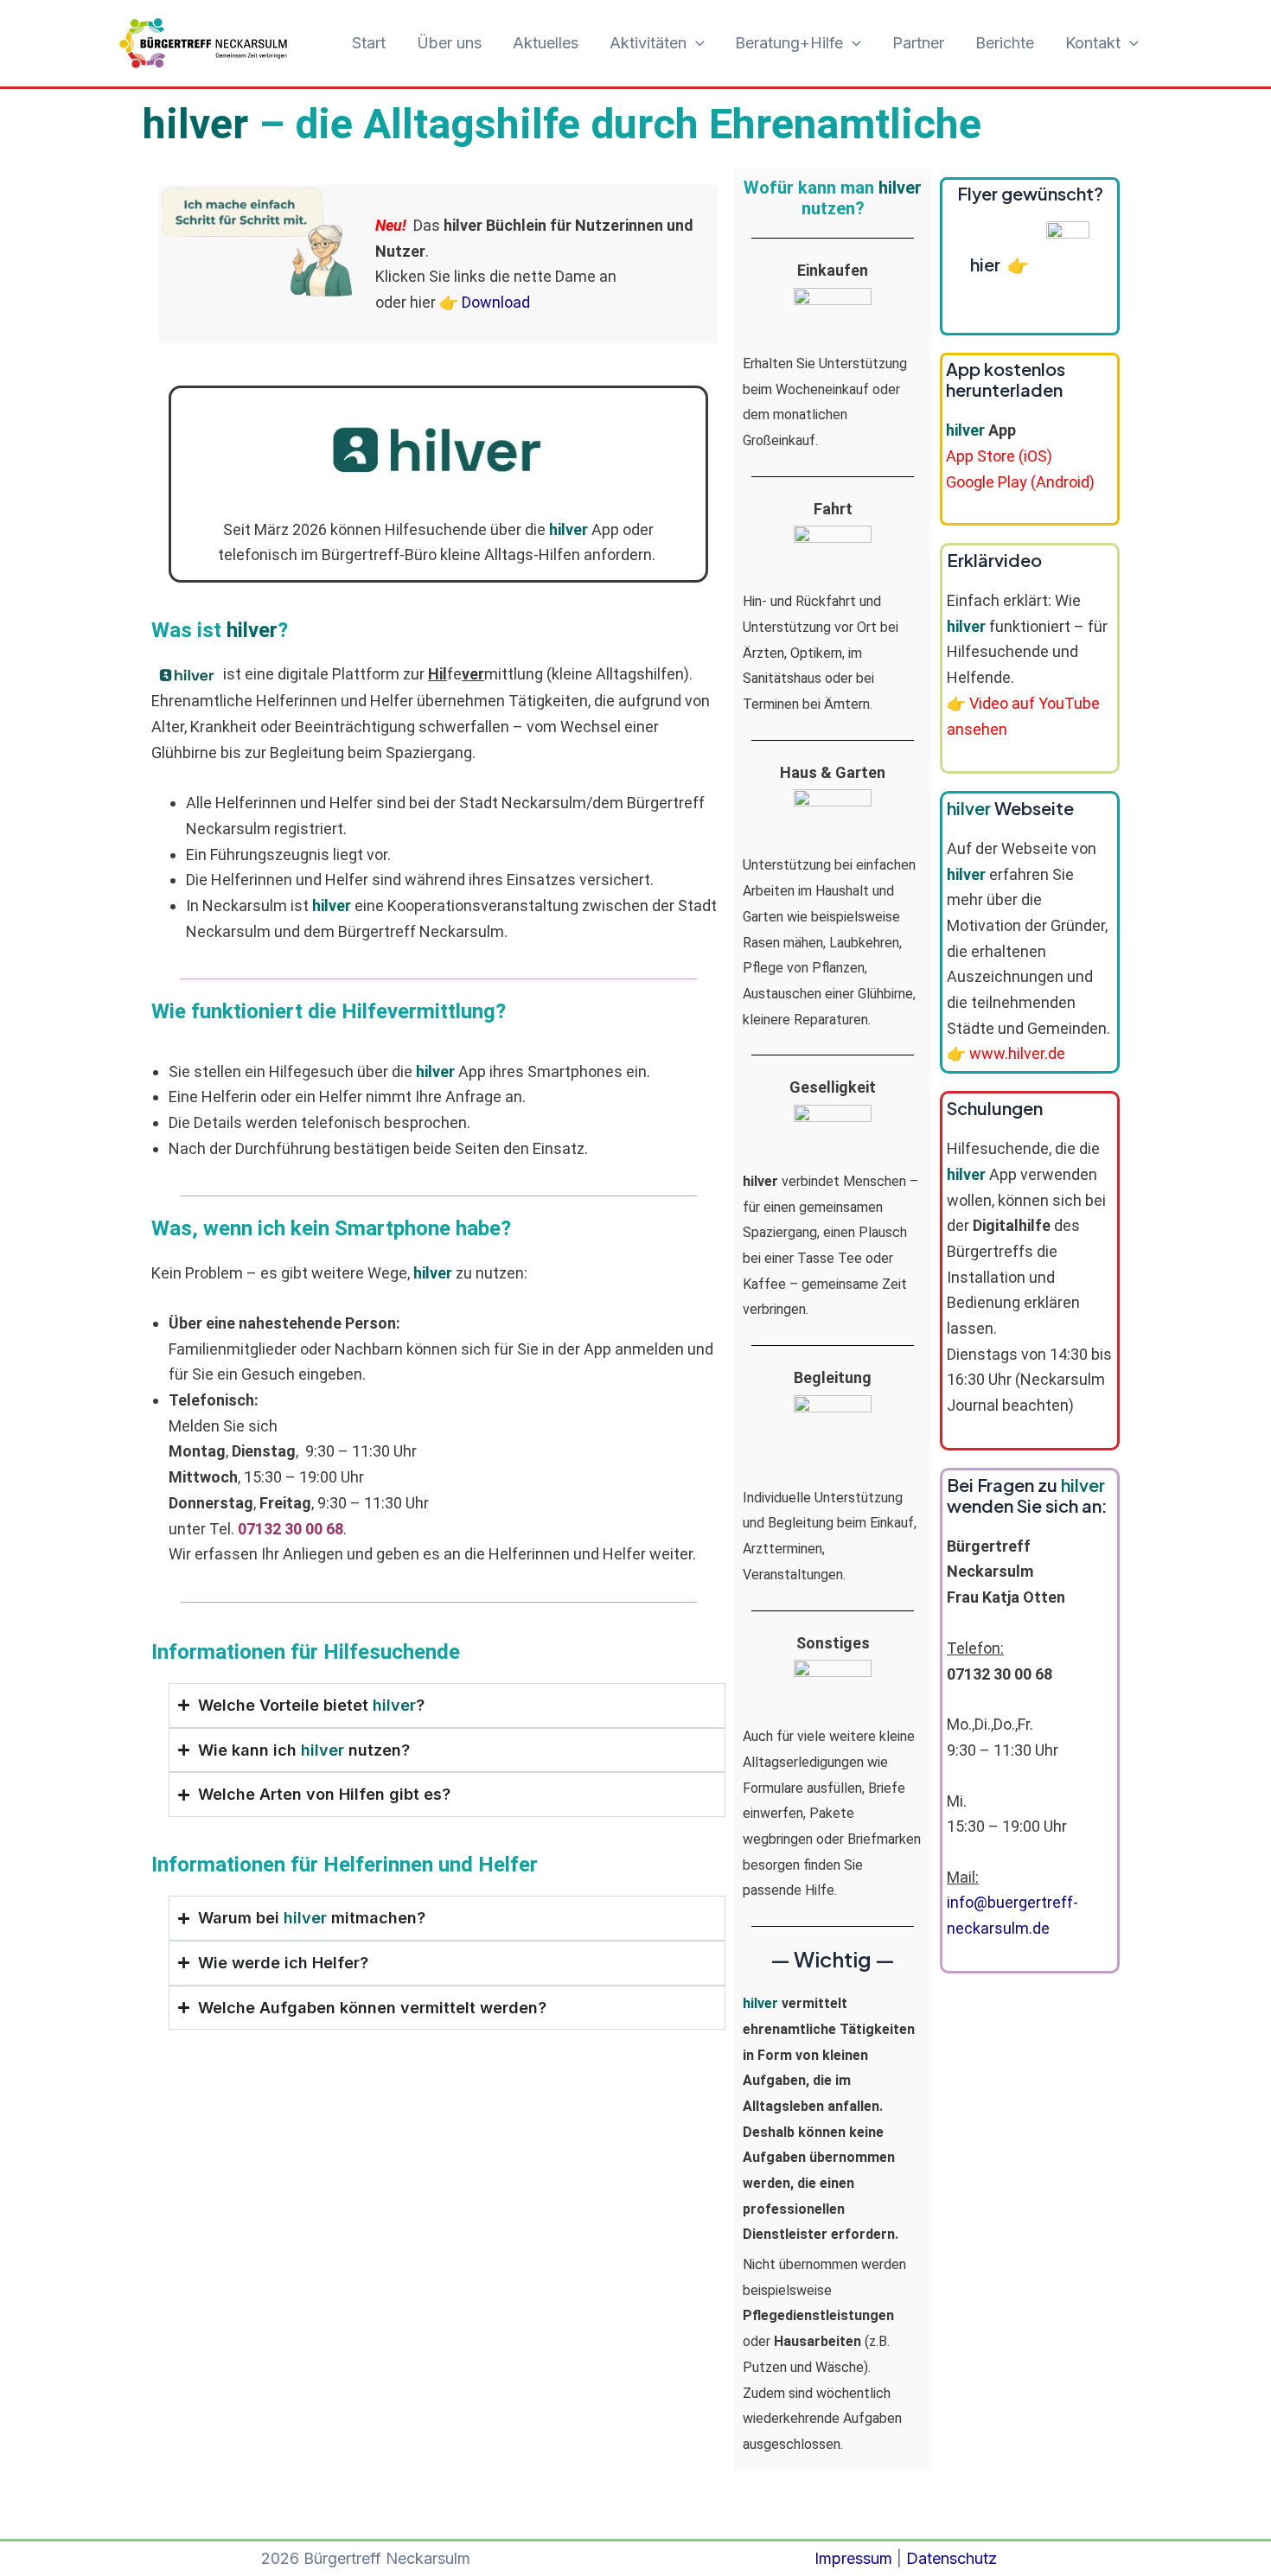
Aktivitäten (648, 43)
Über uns (449, 43)
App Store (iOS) (999, 456)
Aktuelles (546, 43)
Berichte (1005, 43)
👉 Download (485, 302)
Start (369, 43)
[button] (696, 44)
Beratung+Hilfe (789, 43)
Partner (918, 43)
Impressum (853, 2558)
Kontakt (1093, 43)
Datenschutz (952, 2558)
